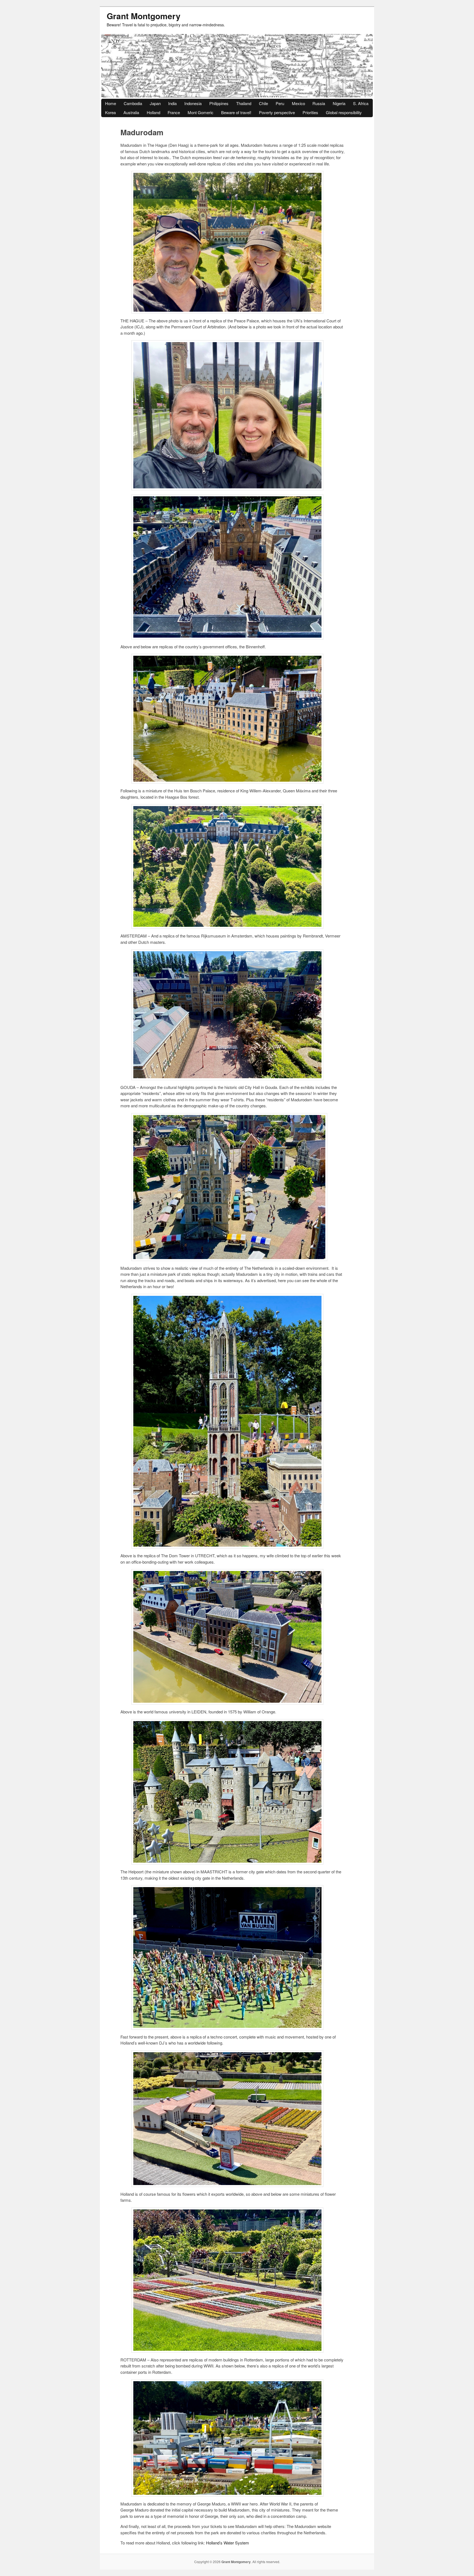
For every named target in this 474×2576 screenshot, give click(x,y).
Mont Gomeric (201, 112)
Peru (280, 103)
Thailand (244, 103)
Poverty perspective (277, 112)
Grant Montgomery (144, 16)
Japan (155, 103)
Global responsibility (344, 112)
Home (111, 103)
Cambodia (133, 103)
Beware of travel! (236, 112)
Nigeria (339, 103)
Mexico (298, 103)
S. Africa (361, 103)
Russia (319, 103)
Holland (153, 112)
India (172, 103)
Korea (110, 112)
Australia (131, 112)
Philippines (219, 103)
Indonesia (193, 103)
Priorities (310, 112)
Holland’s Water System (228, 2543)
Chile (263, 103)
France (174, 112)
